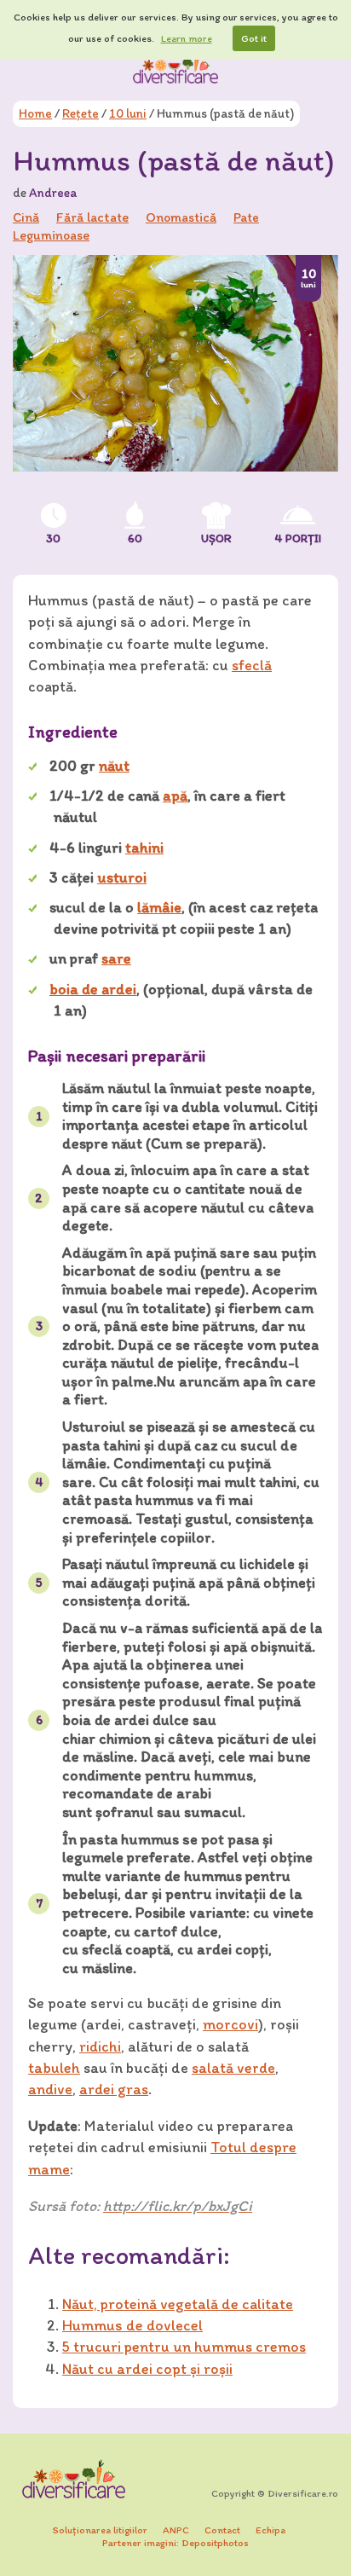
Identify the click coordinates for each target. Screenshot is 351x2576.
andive (50, 2089)
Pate (246, 217)
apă (175, 796)
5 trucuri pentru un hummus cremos (184, 2347)
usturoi (122, 877)
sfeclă (252, 665)
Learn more (187, 38)
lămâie (159, 907)
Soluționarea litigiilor (100, 2530)
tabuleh (54, 2068)
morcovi (230, 2024)
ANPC (176, 2530)
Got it (254, 38)
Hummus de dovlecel (132, 2325)
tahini (144, 848)
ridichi (100, 2046)
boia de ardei (93, 989)
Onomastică (181, 217)
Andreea (53, 193)
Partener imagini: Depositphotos (175, 2543)
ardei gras (114, 2089)
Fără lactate (92, 217)
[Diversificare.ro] (175, 67)
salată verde (233, 2068)
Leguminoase (51, 235)
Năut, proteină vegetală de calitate (178, 2304)
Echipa (270, 2530)
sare (116, 958)
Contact (222, 2530)
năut (114, 766)
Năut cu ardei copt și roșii (147, 2369)
